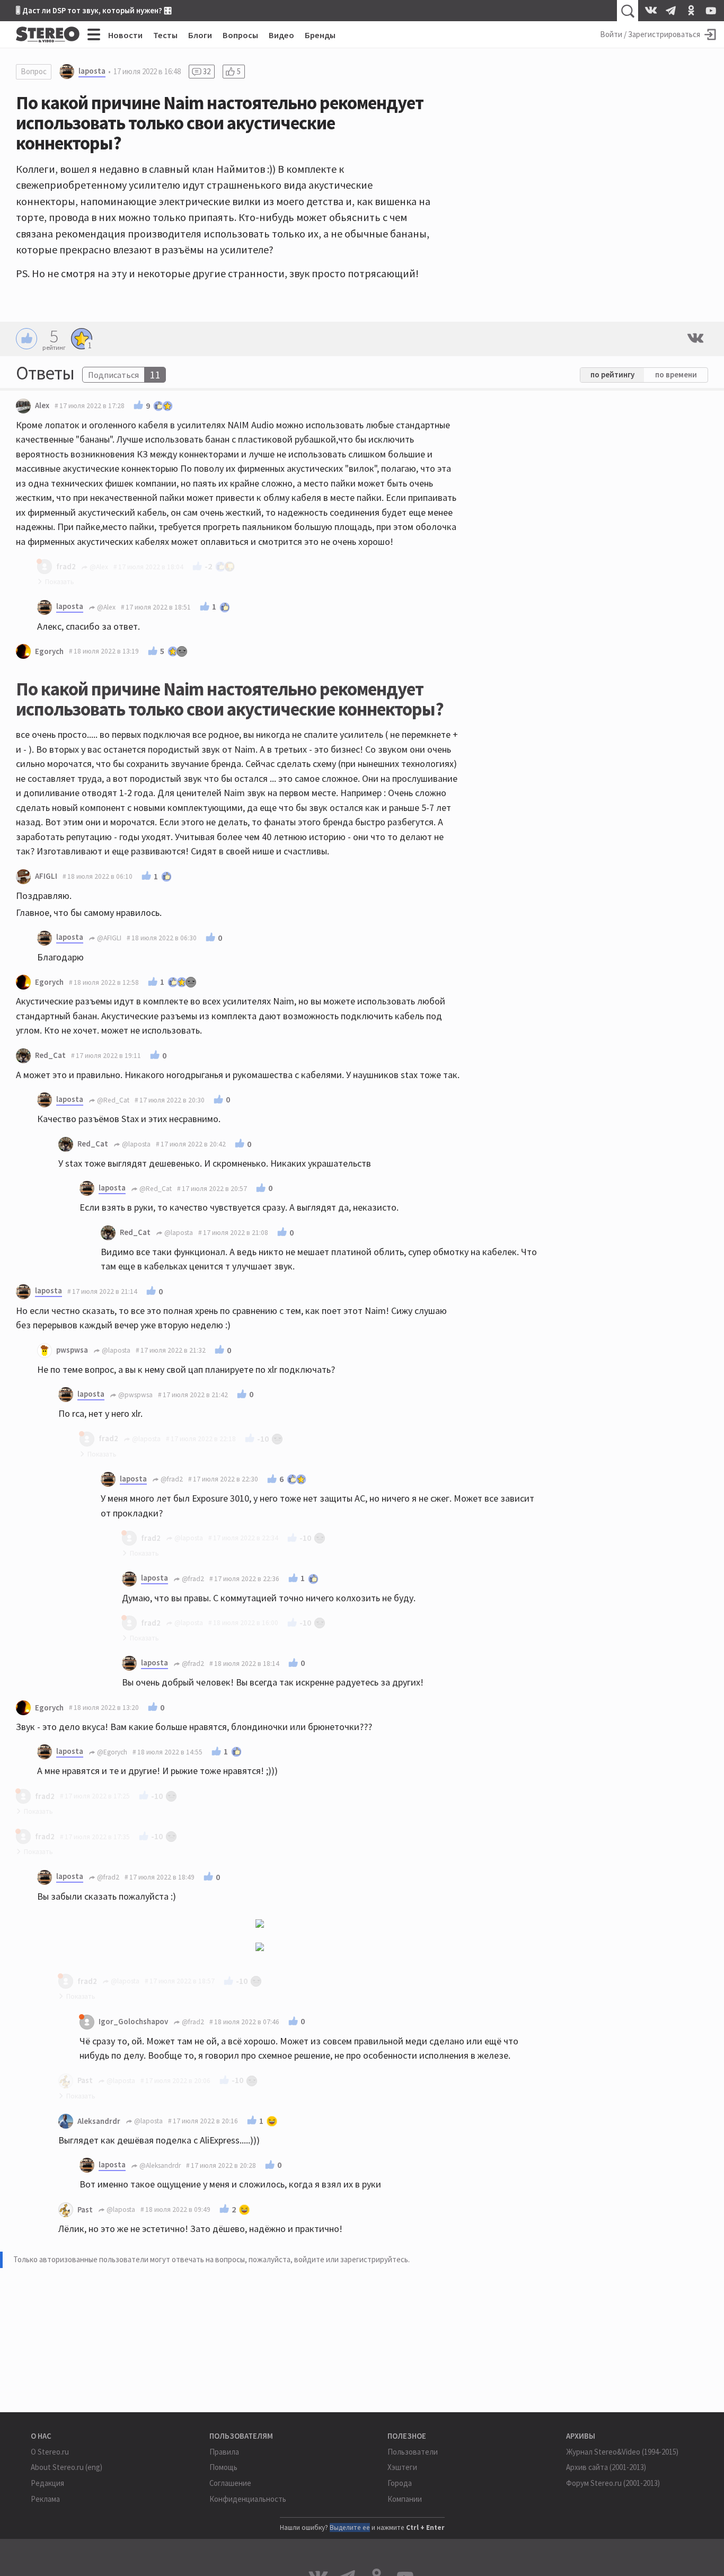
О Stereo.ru (50, 2452)
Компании (405, 2499)
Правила (224, 2452)
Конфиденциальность (248, 2499)
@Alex (105, 607)
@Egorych (111, 1752)
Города (400, 2483)
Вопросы (240, 35)
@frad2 (171, 1479)
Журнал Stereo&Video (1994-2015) (622, 2452)
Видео (281, 35)
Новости (125, 35)
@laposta (135, 1144)
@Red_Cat (112, 1100)
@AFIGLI (108, 938)
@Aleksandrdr (159, 2165)
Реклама (45, 2499)
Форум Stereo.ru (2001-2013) (613, 2483)
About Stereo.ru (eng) (67, 2467)
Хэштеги (402, 2467)
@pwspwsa (135, 1395)
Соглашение (230, 2483)
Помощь (223, 2467)
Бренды (320, 35)
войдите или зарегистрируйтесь (351, 2259)
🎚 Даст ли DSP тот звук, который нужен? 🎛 (94, 10)
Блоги (200, 35)
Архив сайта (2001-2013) (606, 2467)
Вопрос (34, 71)
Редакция (47, 2483)
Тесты (165, 35)
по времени (676, 374)
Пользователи (413, 2452)
